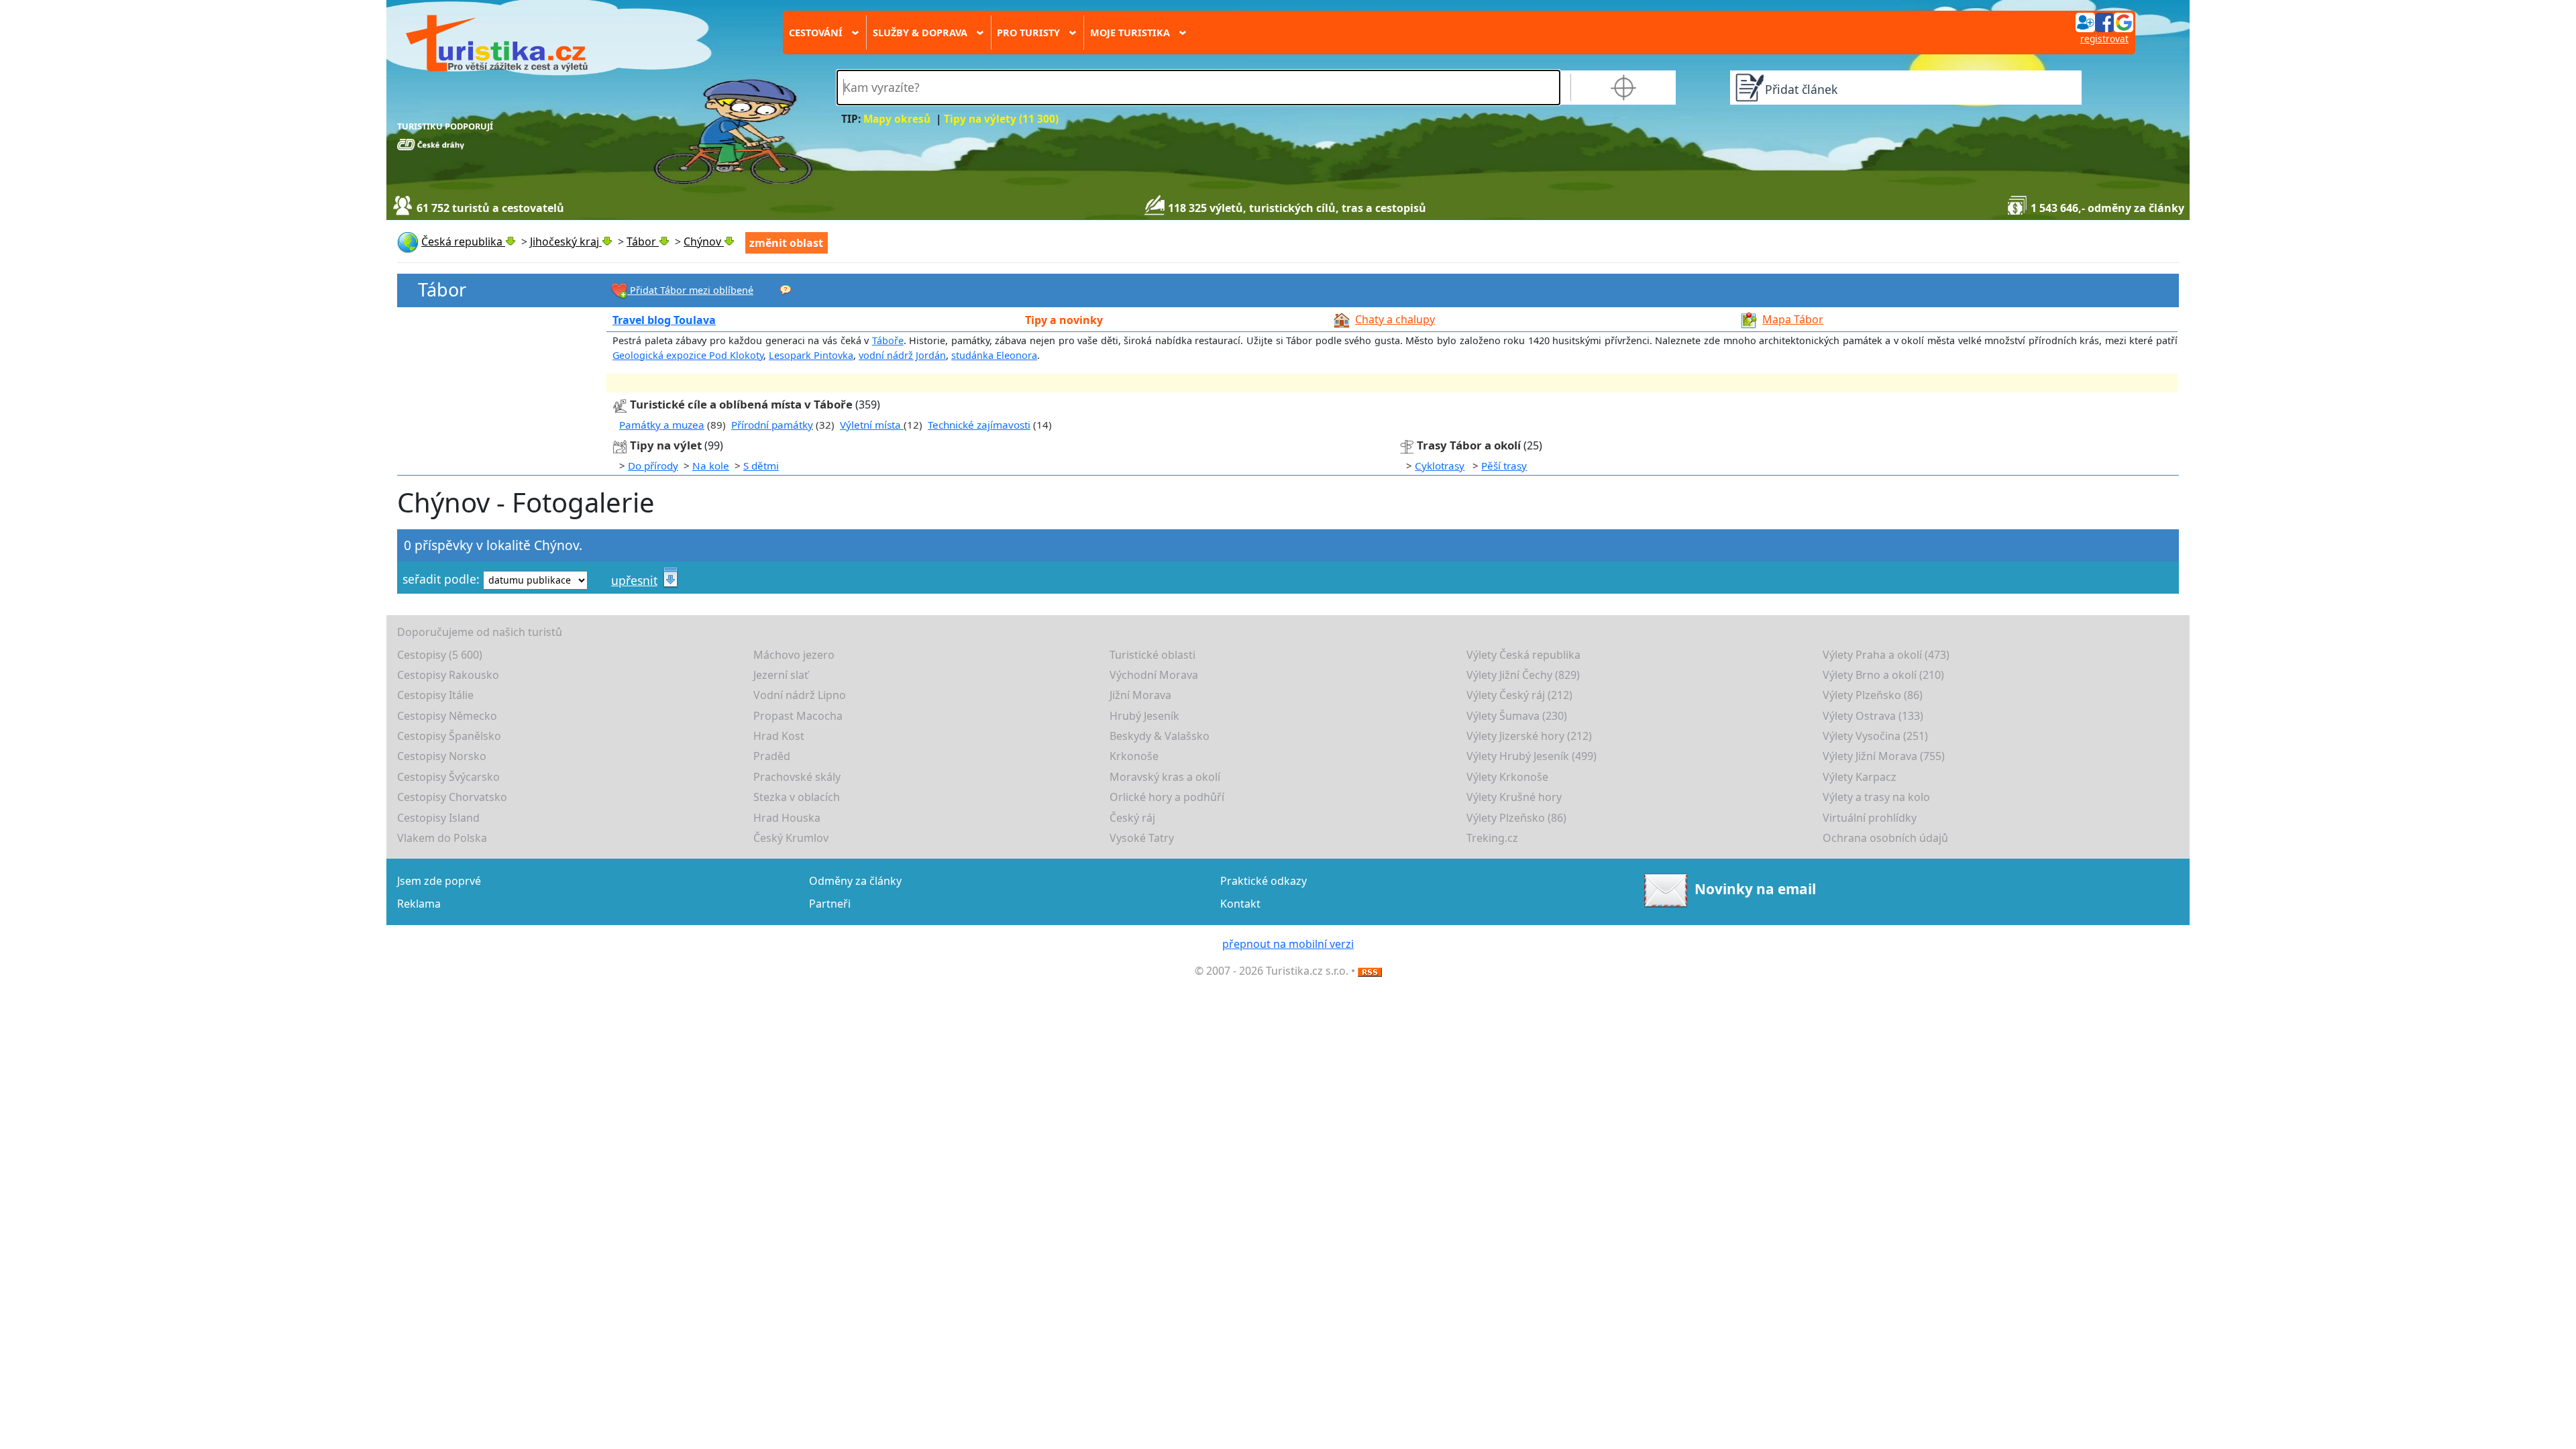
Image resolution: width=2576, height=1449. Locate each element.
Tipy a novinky (1064, 320)
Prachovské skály (797, 777)
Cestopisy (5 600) (440, 655)
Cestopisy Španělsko (449, 736)
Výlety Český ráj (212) (1519, 695)
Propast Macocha (798, 716)
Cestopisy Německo (447, 716)
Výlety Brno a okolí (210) (1883, 675)
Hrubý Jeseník (1144, 716)
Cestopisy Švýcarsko (448, 777)
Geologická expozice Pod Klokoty (688, 355)
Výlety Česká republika (1523, 655)
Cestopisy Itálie (435, 695)
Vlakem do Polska (442, 838)
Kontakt (1240, 904)
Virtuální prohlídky (1870, 818)
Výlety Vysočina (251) (1875, 736)
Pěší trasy (1504, 466)
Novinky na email (1755, 889)
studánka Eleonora (994, 355)
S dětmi (761, 466)
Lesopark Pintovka (811, 355)
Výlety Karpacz (1860, 777)
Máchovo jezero (794, 655)
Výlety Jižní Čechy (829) (1523, 675)
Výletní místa (872, 425)
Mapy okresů (897, 119)
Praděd (772, 756)
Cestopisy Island (438, 818)
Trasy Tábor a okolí (1469, 445)
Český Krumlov (791, 838)
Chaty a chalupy (1395, 319)
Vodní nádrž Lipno (800, 695)
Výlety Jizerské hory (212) (1529, 736)
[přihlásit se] (2104, 21)
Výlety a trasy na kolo (1876, 797)
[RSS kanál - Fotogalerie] (1370, 971)
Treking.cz (1492, 838)
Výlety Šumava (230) (1517, 716)
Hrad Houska (787, 818)
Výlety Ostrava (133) (1873, 716)
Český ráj (1132, 818)
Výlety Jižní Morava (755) (1884, 756)
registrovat (2104, 39)
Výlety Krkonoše (1507, 777)
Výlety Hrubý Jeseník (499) (1532, 756)
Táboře (888, 340)
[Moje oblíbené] (786, 289)
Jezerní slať (781, 675)
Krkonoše (1134, 756)
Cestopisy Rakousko (448, 675)
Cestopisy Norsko (442, 756)
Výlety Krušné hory (1514, 797)
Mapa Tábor (1793, 319)
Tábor (442, 289)
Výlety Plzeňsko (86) (1873, 695)
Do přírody (653, 466)
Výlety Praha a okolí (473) (1886, 655)
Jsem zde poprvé (439, 881)
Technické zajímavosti (979, 425)
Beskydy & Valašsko (1160, 736)
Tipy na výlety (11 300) (1001, 119)
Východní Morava (1154, 675)
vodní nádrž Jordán (902, 355)
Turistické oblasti (1152, 655)
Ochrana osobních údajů (1885, 838)
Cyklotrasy (1440, 466)
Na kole (711, 466)
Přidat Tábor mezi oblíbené (690, 290)
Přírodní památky (772, 425)
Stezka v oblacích (797, 797)
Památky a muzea (662, 425)
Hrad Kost (779, 736)
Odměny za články (855, 881)
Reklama (419, 904)
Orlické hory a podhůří (1167, 797)
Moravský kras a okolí (1165, 777)
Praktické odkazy (1264, 881)
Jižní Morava (1140, 695)
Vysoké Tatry (1142, 838)
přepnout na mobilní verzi (1288, 944)
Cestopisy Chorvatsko (452, 797)
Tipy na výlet (667, 445)
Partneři (830, 904)
